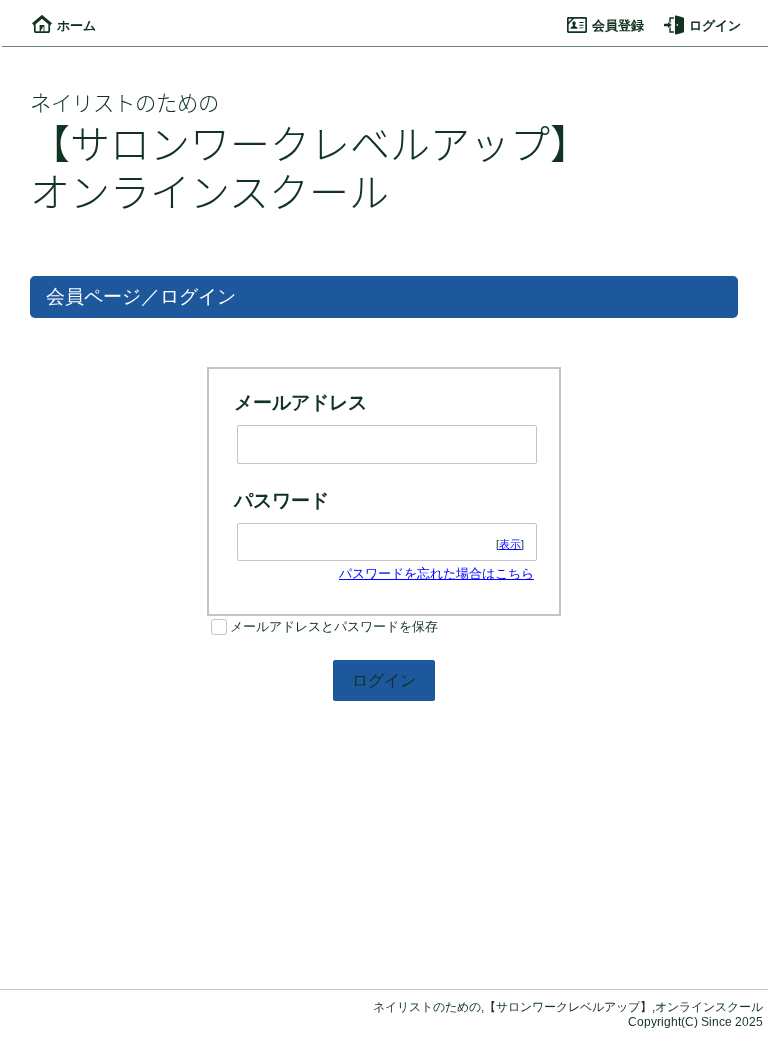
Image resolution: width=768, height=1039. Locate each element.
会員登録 (618, 25)
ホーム (76, 25)
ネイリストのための (124, 101)
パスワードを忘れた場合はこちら (436, 573)
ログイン (715, 25)
